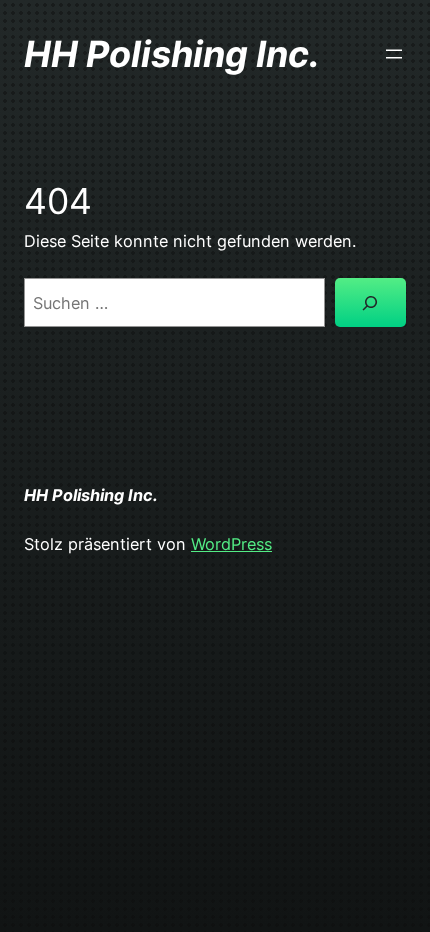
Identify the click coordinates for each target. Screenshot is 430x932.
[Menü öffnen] (394, 54)
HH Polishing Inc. (172, 54)
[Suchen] (370, 303)
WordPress (231, 544)
